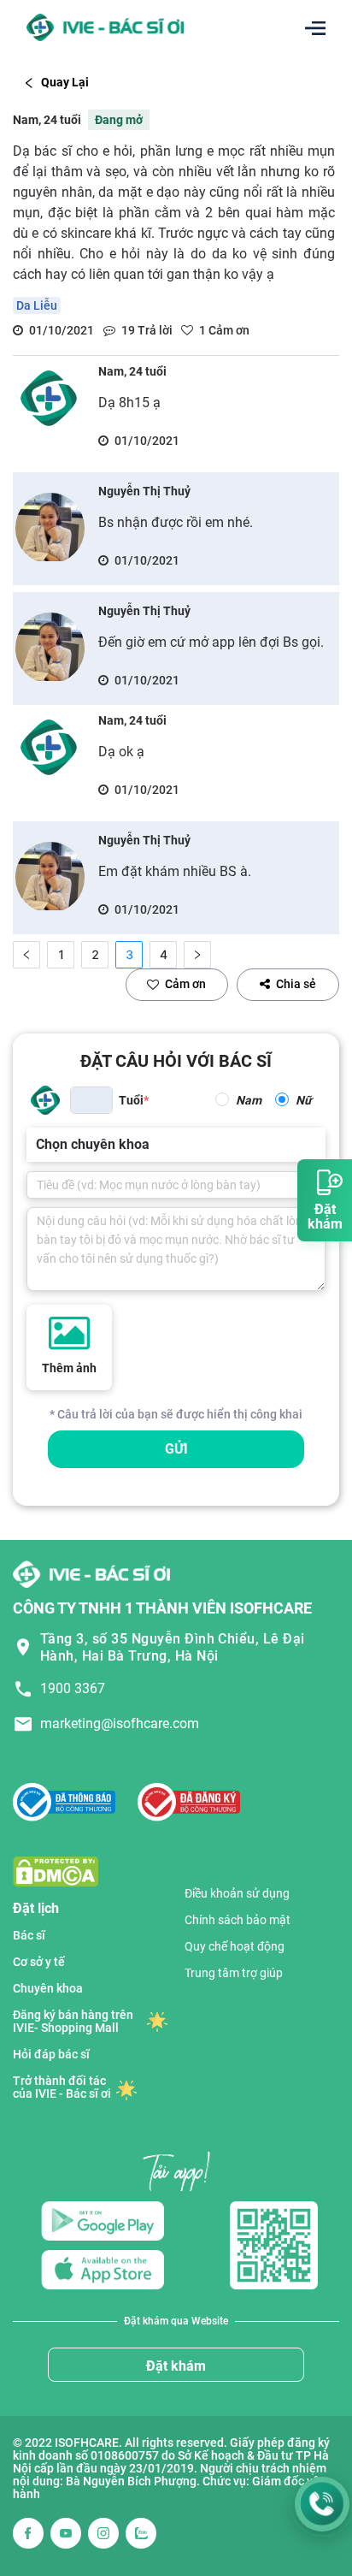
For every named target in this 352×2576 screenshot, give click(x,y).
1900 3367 (73, 1688)
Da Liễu (37, 305)
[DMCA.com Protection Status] (56, 1871)
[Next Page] (197, 955)
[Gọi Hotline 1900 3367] (322, 2504)
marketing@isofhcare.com (120, 1723)
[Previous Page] (26, 955)
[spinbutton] (91, 1100)
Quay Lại (65, 82)
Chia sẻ (296, 984)
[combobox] (38, 1145)
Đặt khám (176, 2366)
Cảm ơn (185, 984)
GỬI (176, 1449)
